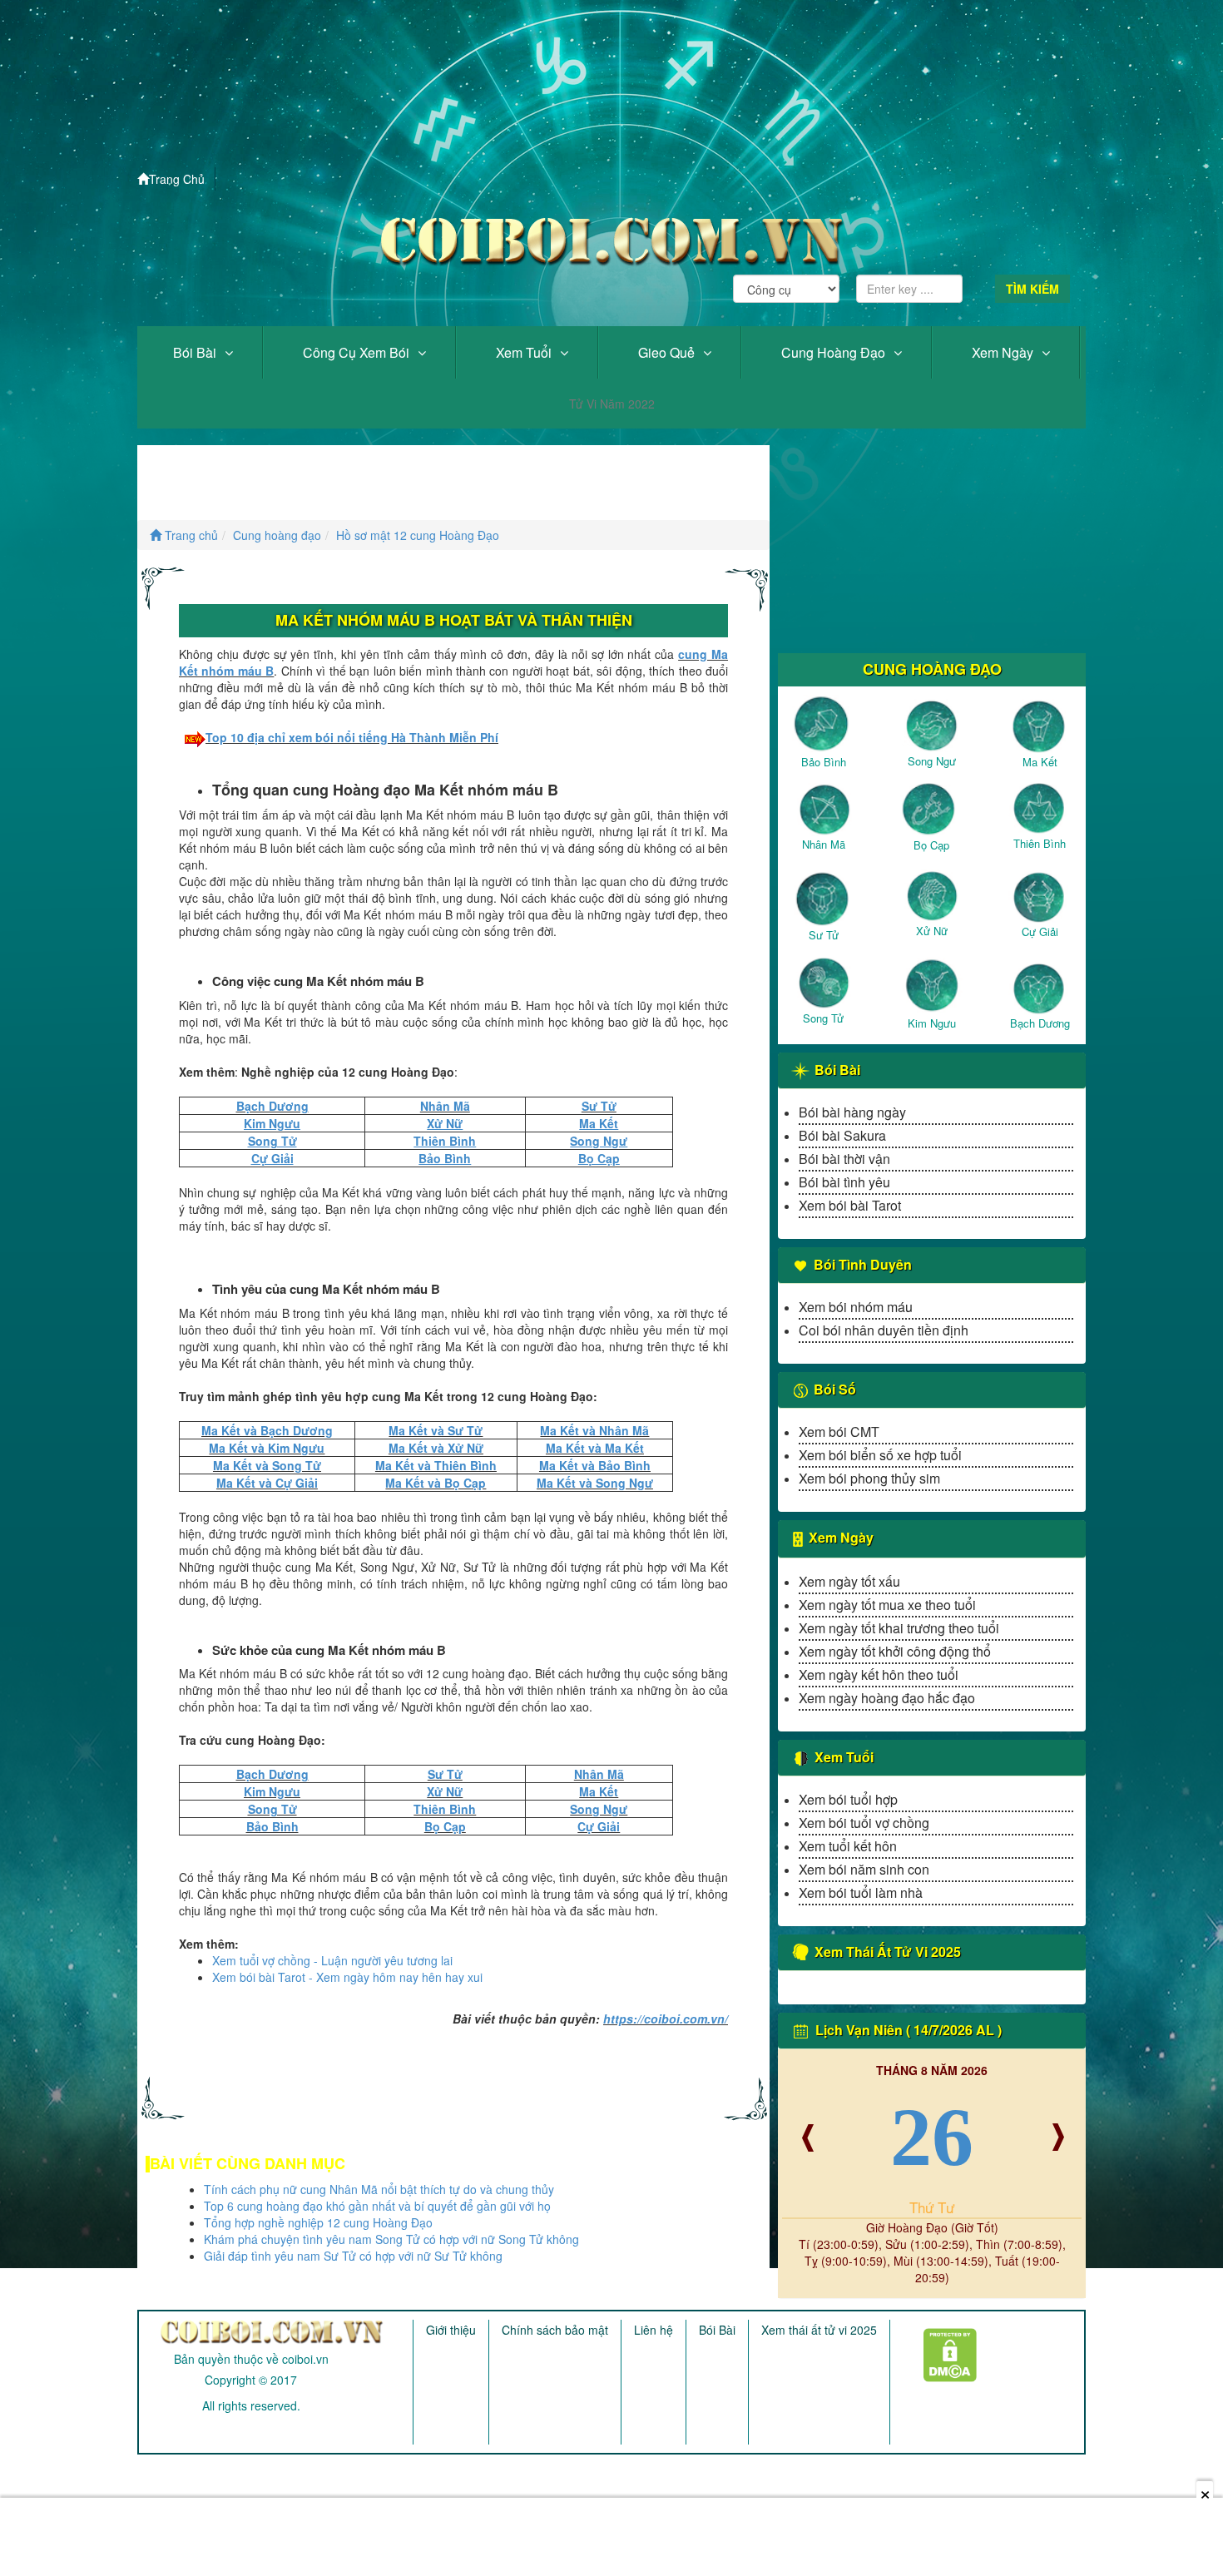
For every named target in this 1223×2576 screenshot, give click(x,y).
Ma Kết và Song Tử (267, 1465)
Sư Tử (599, 1106)
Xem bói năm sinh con (864, 1869)
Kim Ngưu (272, 1791)
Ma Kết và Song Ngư (595, 1483)
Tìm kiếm (1032, 289)
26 (932, 2137)
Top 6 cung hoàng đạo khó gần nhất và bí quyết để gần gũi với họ (377, 2206)
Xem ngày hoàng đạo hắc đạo (887, 1698)
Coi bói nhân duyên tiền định (884, 1330)
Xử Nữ (445, 1791)
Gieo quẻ (666, 352)
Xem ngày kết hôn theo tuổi (879, 1674)
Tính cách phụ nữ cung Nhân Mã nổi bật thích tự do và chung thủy (379, 2189)
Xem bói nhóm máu (856, 1307)
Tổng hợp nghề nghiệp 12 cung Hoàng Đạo (318, 2222)
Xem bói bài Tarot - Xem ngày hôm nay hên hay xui (347, 1977)
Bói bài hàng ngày (852, 1112)
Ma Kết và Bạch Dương (267, 1430)
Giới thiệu (451, 2330)
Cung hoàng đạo (833, 352)
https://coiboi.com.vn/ (666, 2019)
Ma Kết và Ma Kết (595, 1448)
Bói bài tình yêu (844, 1182)
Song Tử (272, 1809)
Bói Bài (195, 352)
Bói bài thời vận (844, 1159)
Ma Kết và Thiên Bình (436, 1465)
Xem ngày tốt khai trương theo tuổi (899, 1628)
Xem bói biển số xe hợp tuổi (880, 1455)
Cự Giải (599, 1826)
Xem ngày (1003, 352)
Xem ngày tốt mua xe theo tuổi (887, 1605)
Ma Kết (599, 1791)
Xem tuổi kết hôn (848, 1846)
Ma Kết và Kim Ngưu (267, 1448)
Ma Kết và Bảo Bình (595, 1465)
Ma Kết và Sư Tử (436, 1430)
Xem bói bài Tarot (850, 1205)
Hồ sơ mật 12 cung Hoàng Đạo (418, 535)
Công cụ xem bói (356, 352)
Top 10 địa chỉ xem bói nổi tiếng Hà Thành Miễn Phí (352, 737)
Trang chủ (190, 535)
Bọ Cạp (445, 1826)
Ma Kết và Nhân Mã (594, 1430)
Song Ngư (599, 1809)
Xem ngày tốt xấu (849, 1581)
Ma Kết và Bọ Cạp (436, 1483)
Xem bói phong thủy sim (869, 1478)
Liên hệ (654, 2330)
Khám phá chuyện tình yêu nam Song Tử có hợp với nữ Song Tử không (391, 2239)
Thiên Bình (445, 1809)
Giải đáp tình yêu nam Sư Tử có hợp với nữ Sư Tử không (353, 2256)
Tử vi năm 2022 (612, 404)
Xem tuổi (524, 352)
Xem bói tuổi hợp (848, 1799)
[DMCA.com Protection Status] (940, 2349)
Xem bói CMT (839, 1432)
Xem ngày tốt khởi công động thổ (895, 1651)
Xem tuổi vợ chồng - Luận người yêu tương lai (332, 1960)
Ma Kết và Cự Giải (267, 1483)
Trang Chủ (177, 179)
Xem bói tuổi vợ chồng (864, 1823)
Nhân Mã (445, 1106)
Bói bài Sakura (842, 1135)
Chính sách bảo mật (555, 2330)
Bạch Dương (272, 1106)
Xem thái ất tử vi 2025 (819, 2330)
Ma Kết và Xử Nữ (436, 1448)
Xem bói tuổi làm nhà (861, 1892)
